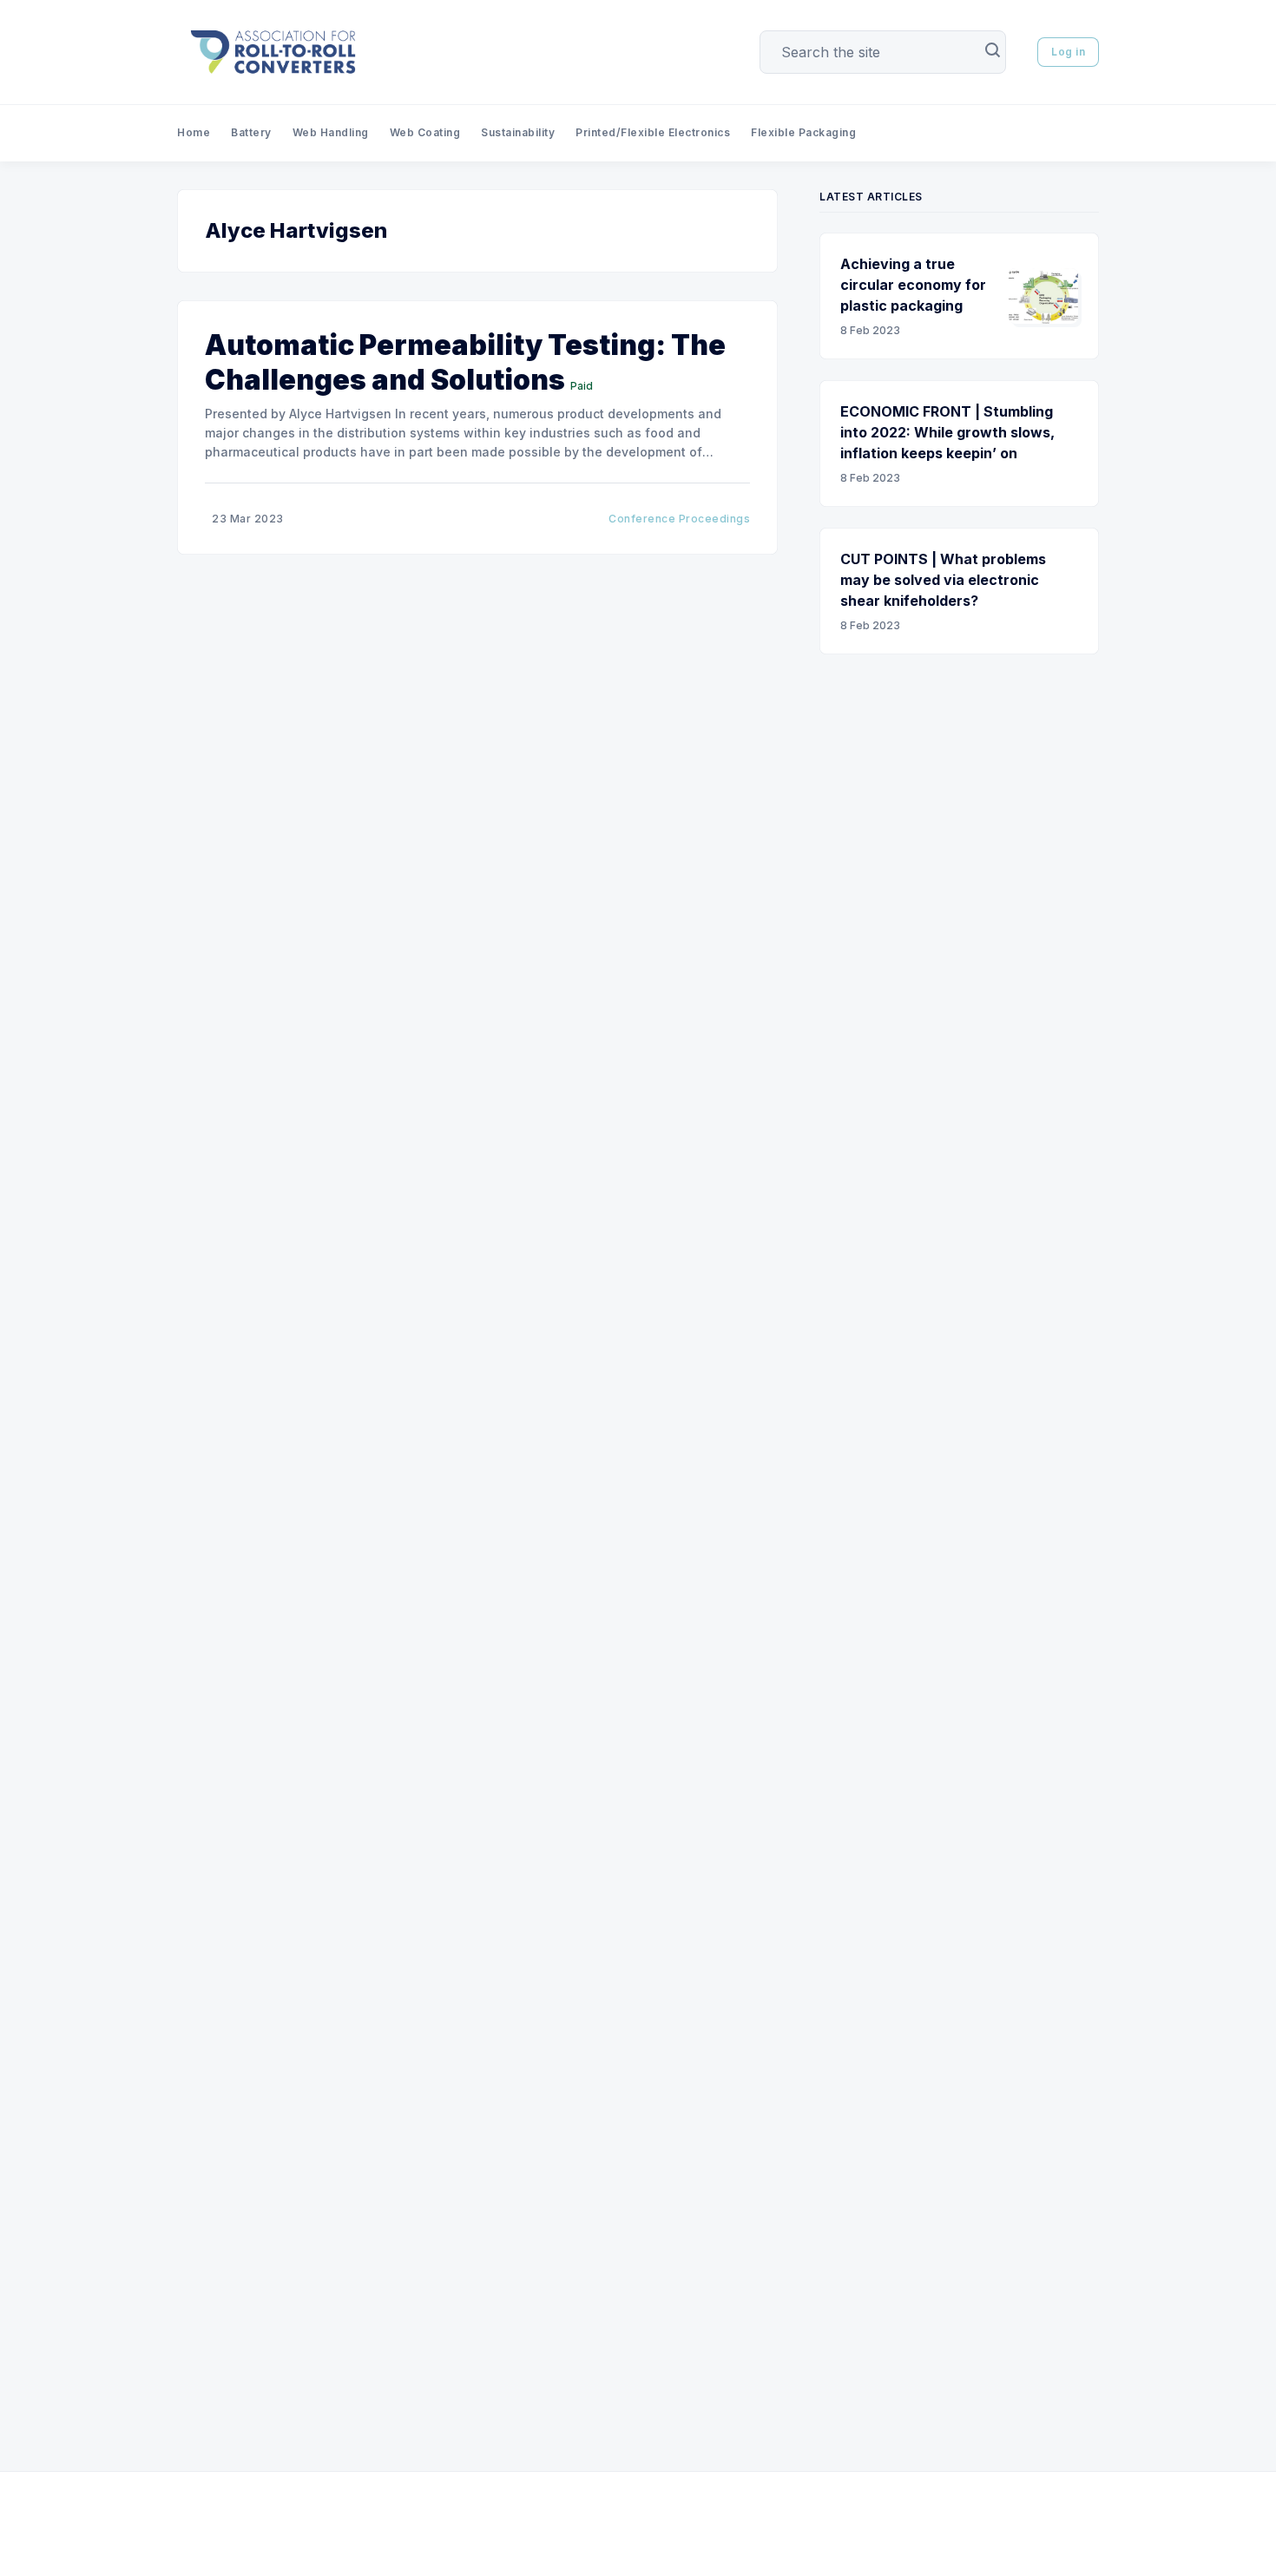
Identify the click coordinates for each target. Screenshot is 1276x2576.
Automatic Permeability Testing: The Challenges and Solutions (465, 362)
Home (194, 132)
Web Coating (425, 132)
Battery (251, 132)
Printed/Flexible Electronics (653, 132)
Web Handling (331, 132)
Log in (1068, 52)
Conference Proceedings (679, 519)
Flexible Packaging (803, 132)
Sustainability (518, 132)
